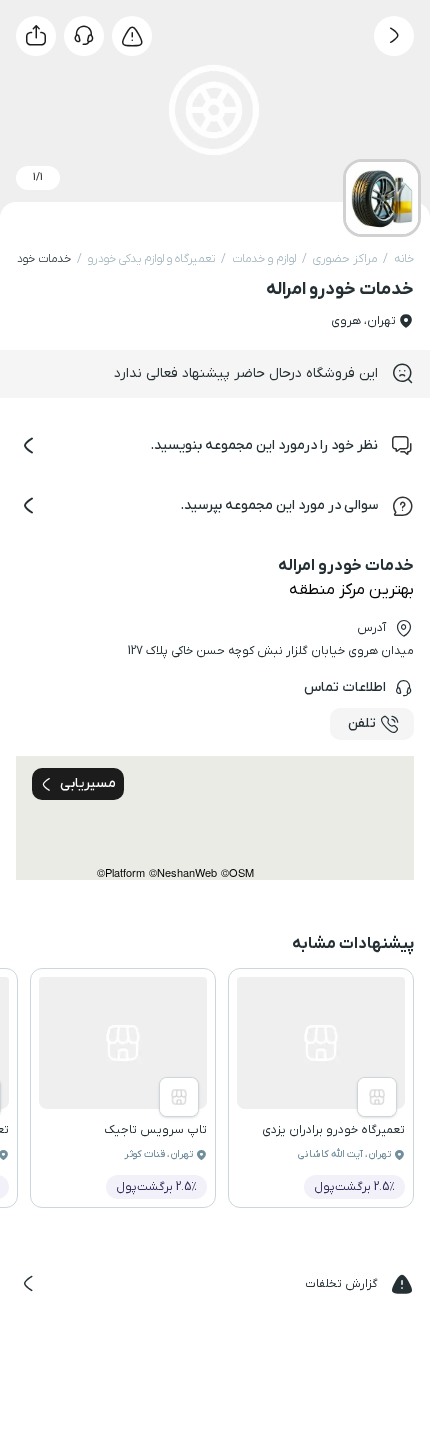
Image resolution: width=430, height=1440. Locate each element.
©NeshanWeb (183, 872)
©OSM (237, 872)
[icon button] (394, 36)
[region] (215, 818)
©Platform (121, 872)
